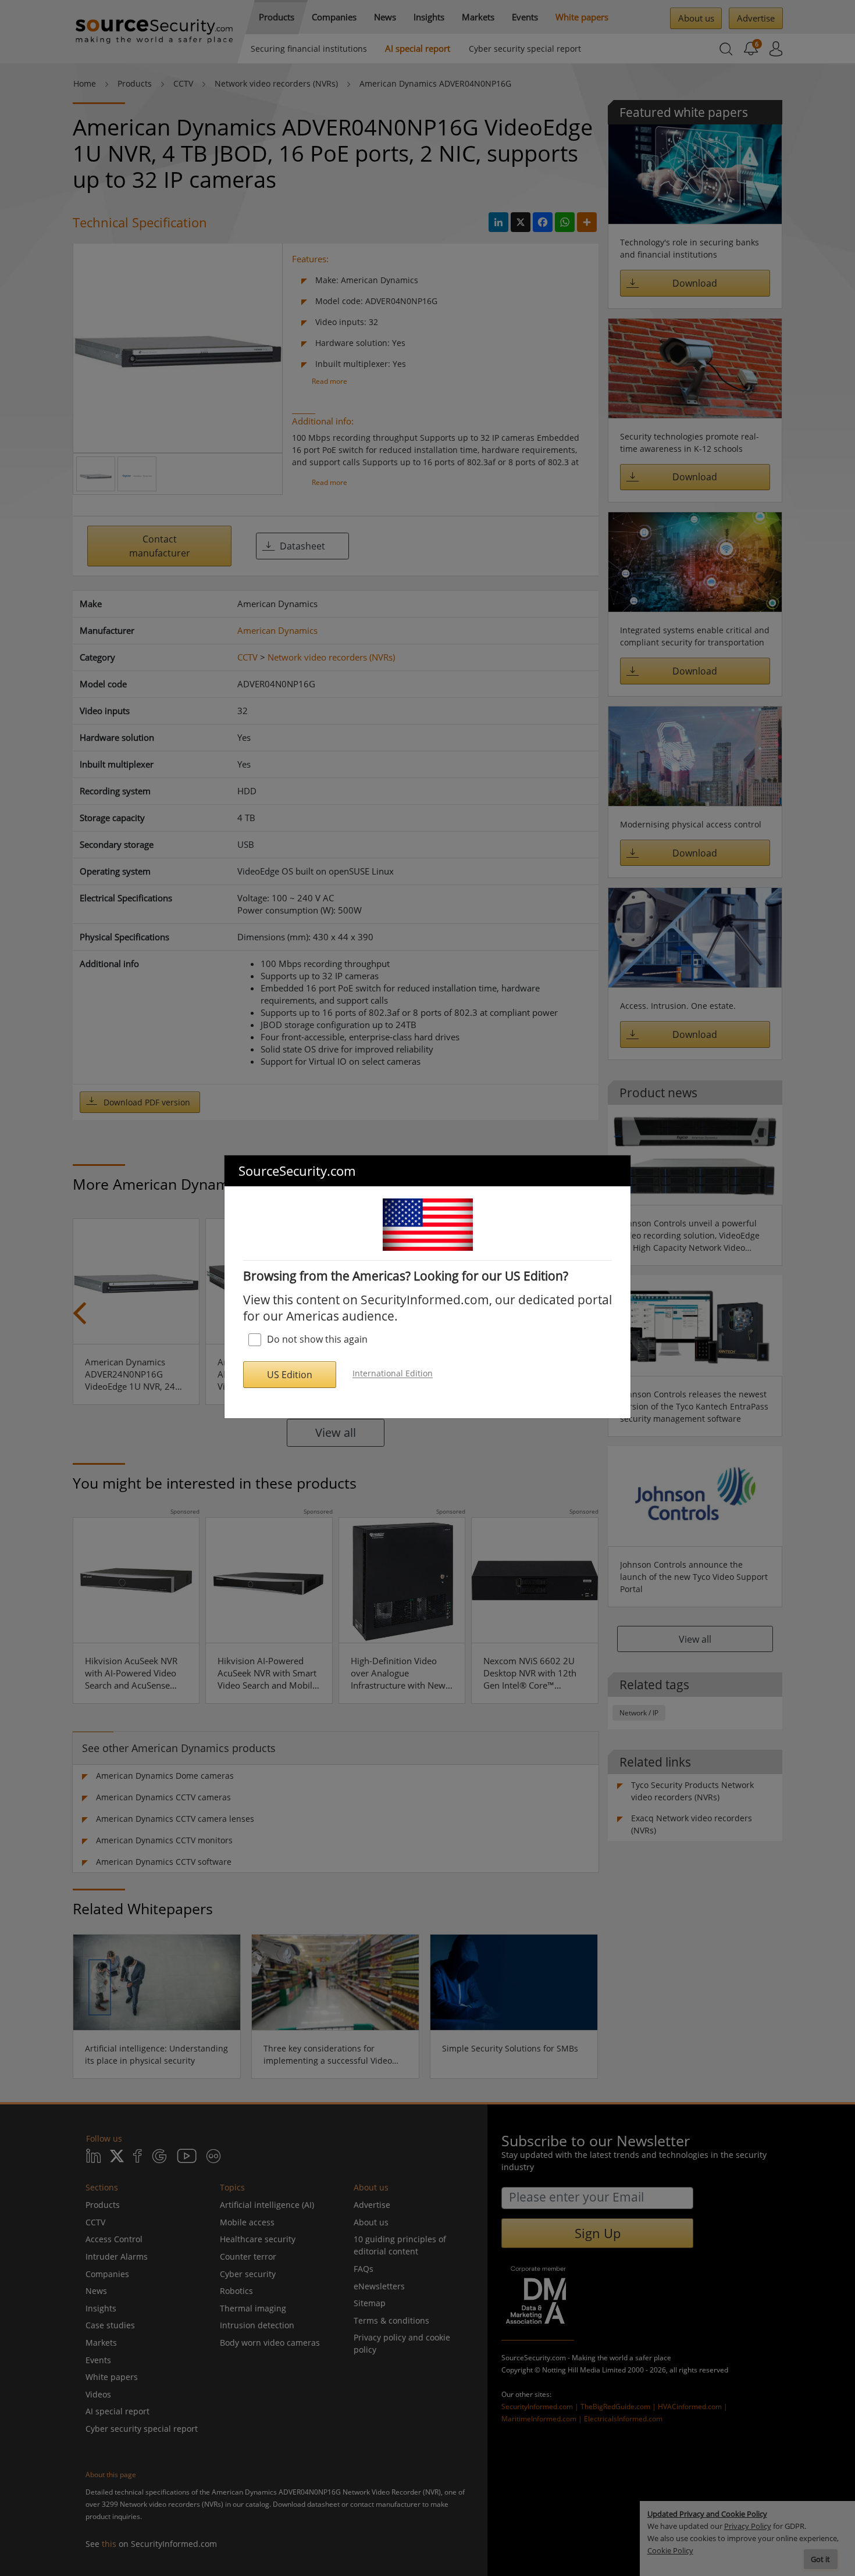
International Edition (393, 1374)
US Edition (290, 1375)
